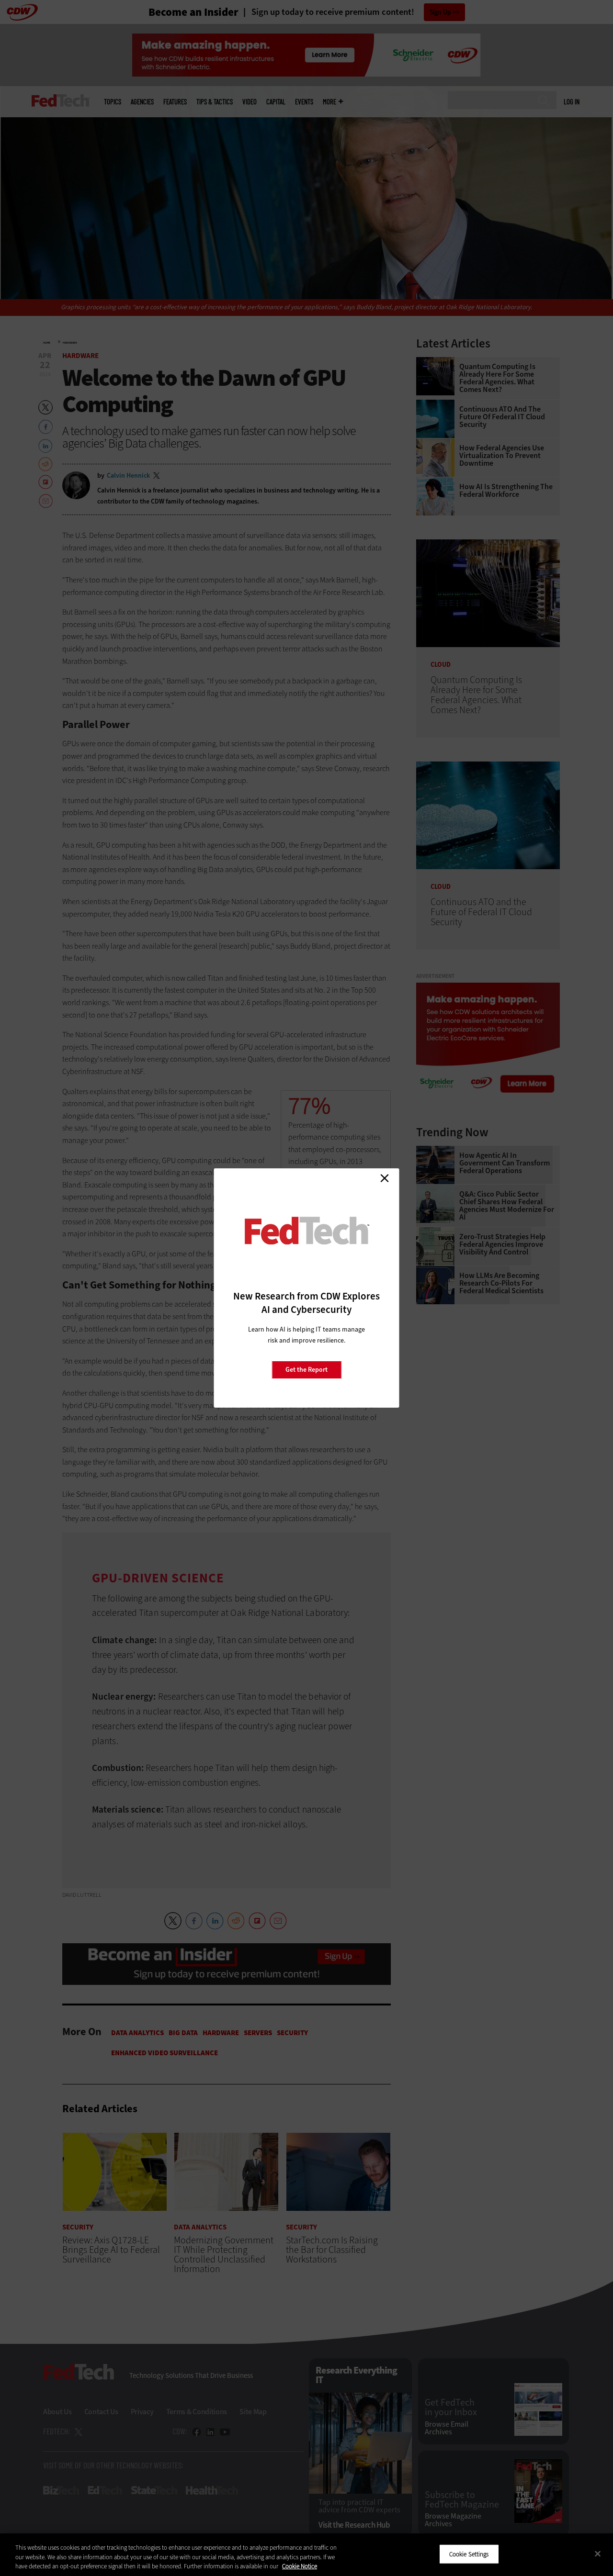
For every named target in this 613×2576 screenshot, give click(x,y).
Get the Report (306, 1370)
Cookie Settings (469, 2554)
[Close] (598, 2554)
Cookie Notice (300, 2566)
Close (385, 1178)
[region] (306, 2555)
